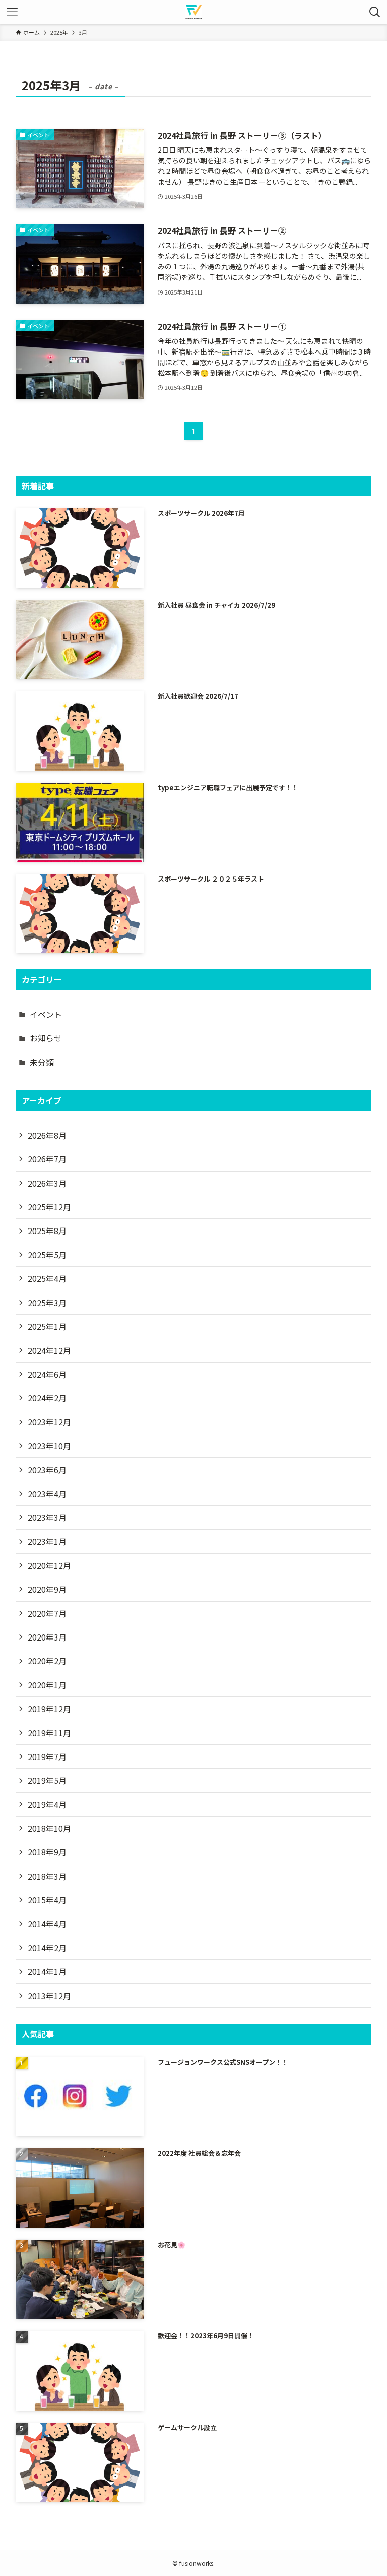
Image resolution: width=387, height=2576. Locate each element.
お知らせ (46, 1038)
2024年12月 (49, 1350)
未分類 (42, 1062)
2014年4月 (47, 1924)
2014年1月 (47, 1971)
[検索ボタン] (375, 12)
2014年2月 (47, 1948)
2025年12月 (49, 1207)
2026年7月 (47, 1159)
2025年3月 (47, 1303)
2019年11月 (49, 1733)
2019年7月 (47, 1757)
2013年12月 (49, 1996)
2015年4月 (47, 1900)
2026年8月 (47, 1135)
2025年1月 (47, 1326)
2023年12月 (49, 1422)
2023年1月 (47, 1541)
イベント (46, 1014)
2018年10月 (49, 1828)
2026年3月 (47, 1183)
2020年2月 (47, 1661)
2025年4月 (47, 1278)
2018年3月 (47, 1876)
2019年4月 (47, 1804)
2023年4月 (47, 1494)
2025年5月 (47, 1255)
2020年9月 (47, 1589)
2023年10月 (49, 1446)
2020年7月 (47, 1613)
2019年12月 (49, 1709)
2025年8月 (47, 1231)
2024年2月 (47, 1398)
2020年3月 (47, 1637)
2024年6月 (47, 1374)
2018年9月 (47, 1852)
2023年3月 (47, 1517)
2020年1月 (47, 1685)
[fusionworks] (193, 12)
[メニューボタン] (12, 12)
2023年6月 (47, 1470)
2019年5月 (47, 1780)
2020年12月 (49, 1565)
